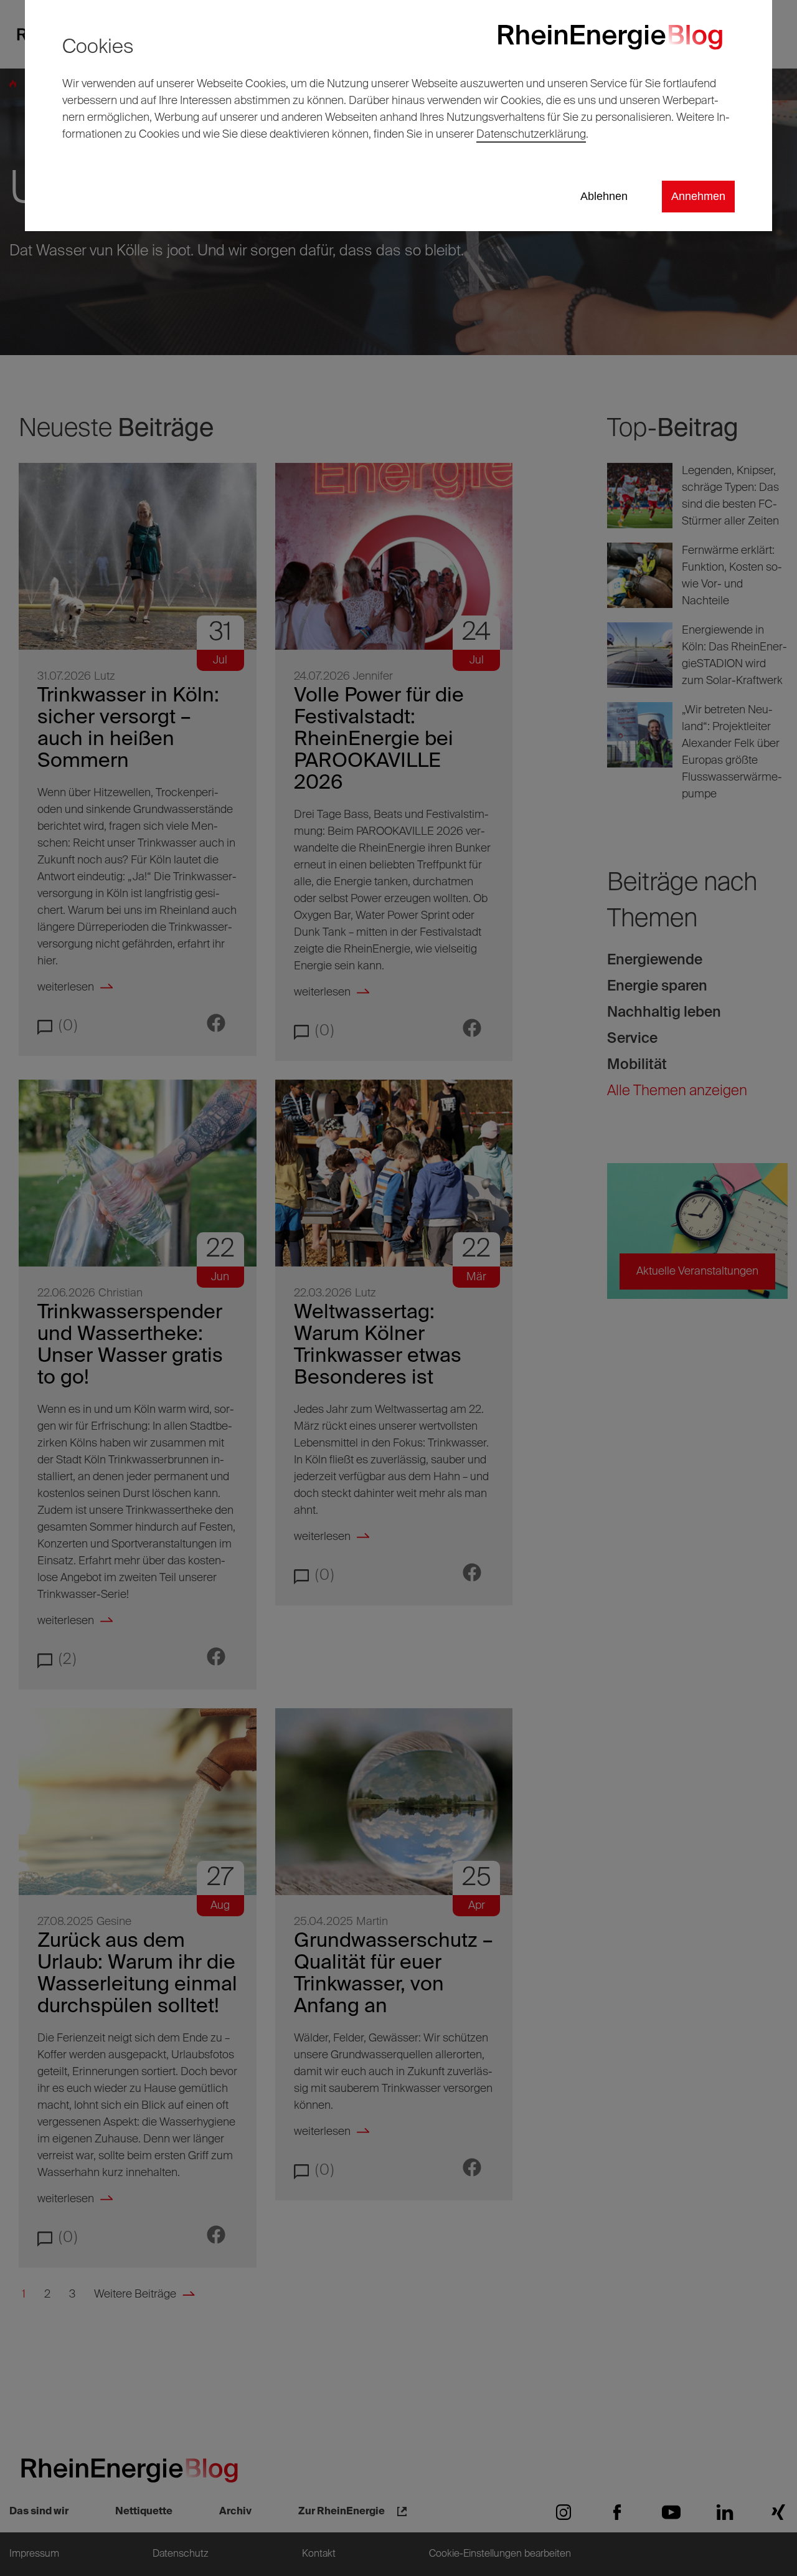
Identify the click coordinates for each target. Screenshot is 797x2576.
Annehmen (698, 196)
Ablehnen (604, 196)
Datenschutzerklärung (531, 135)
